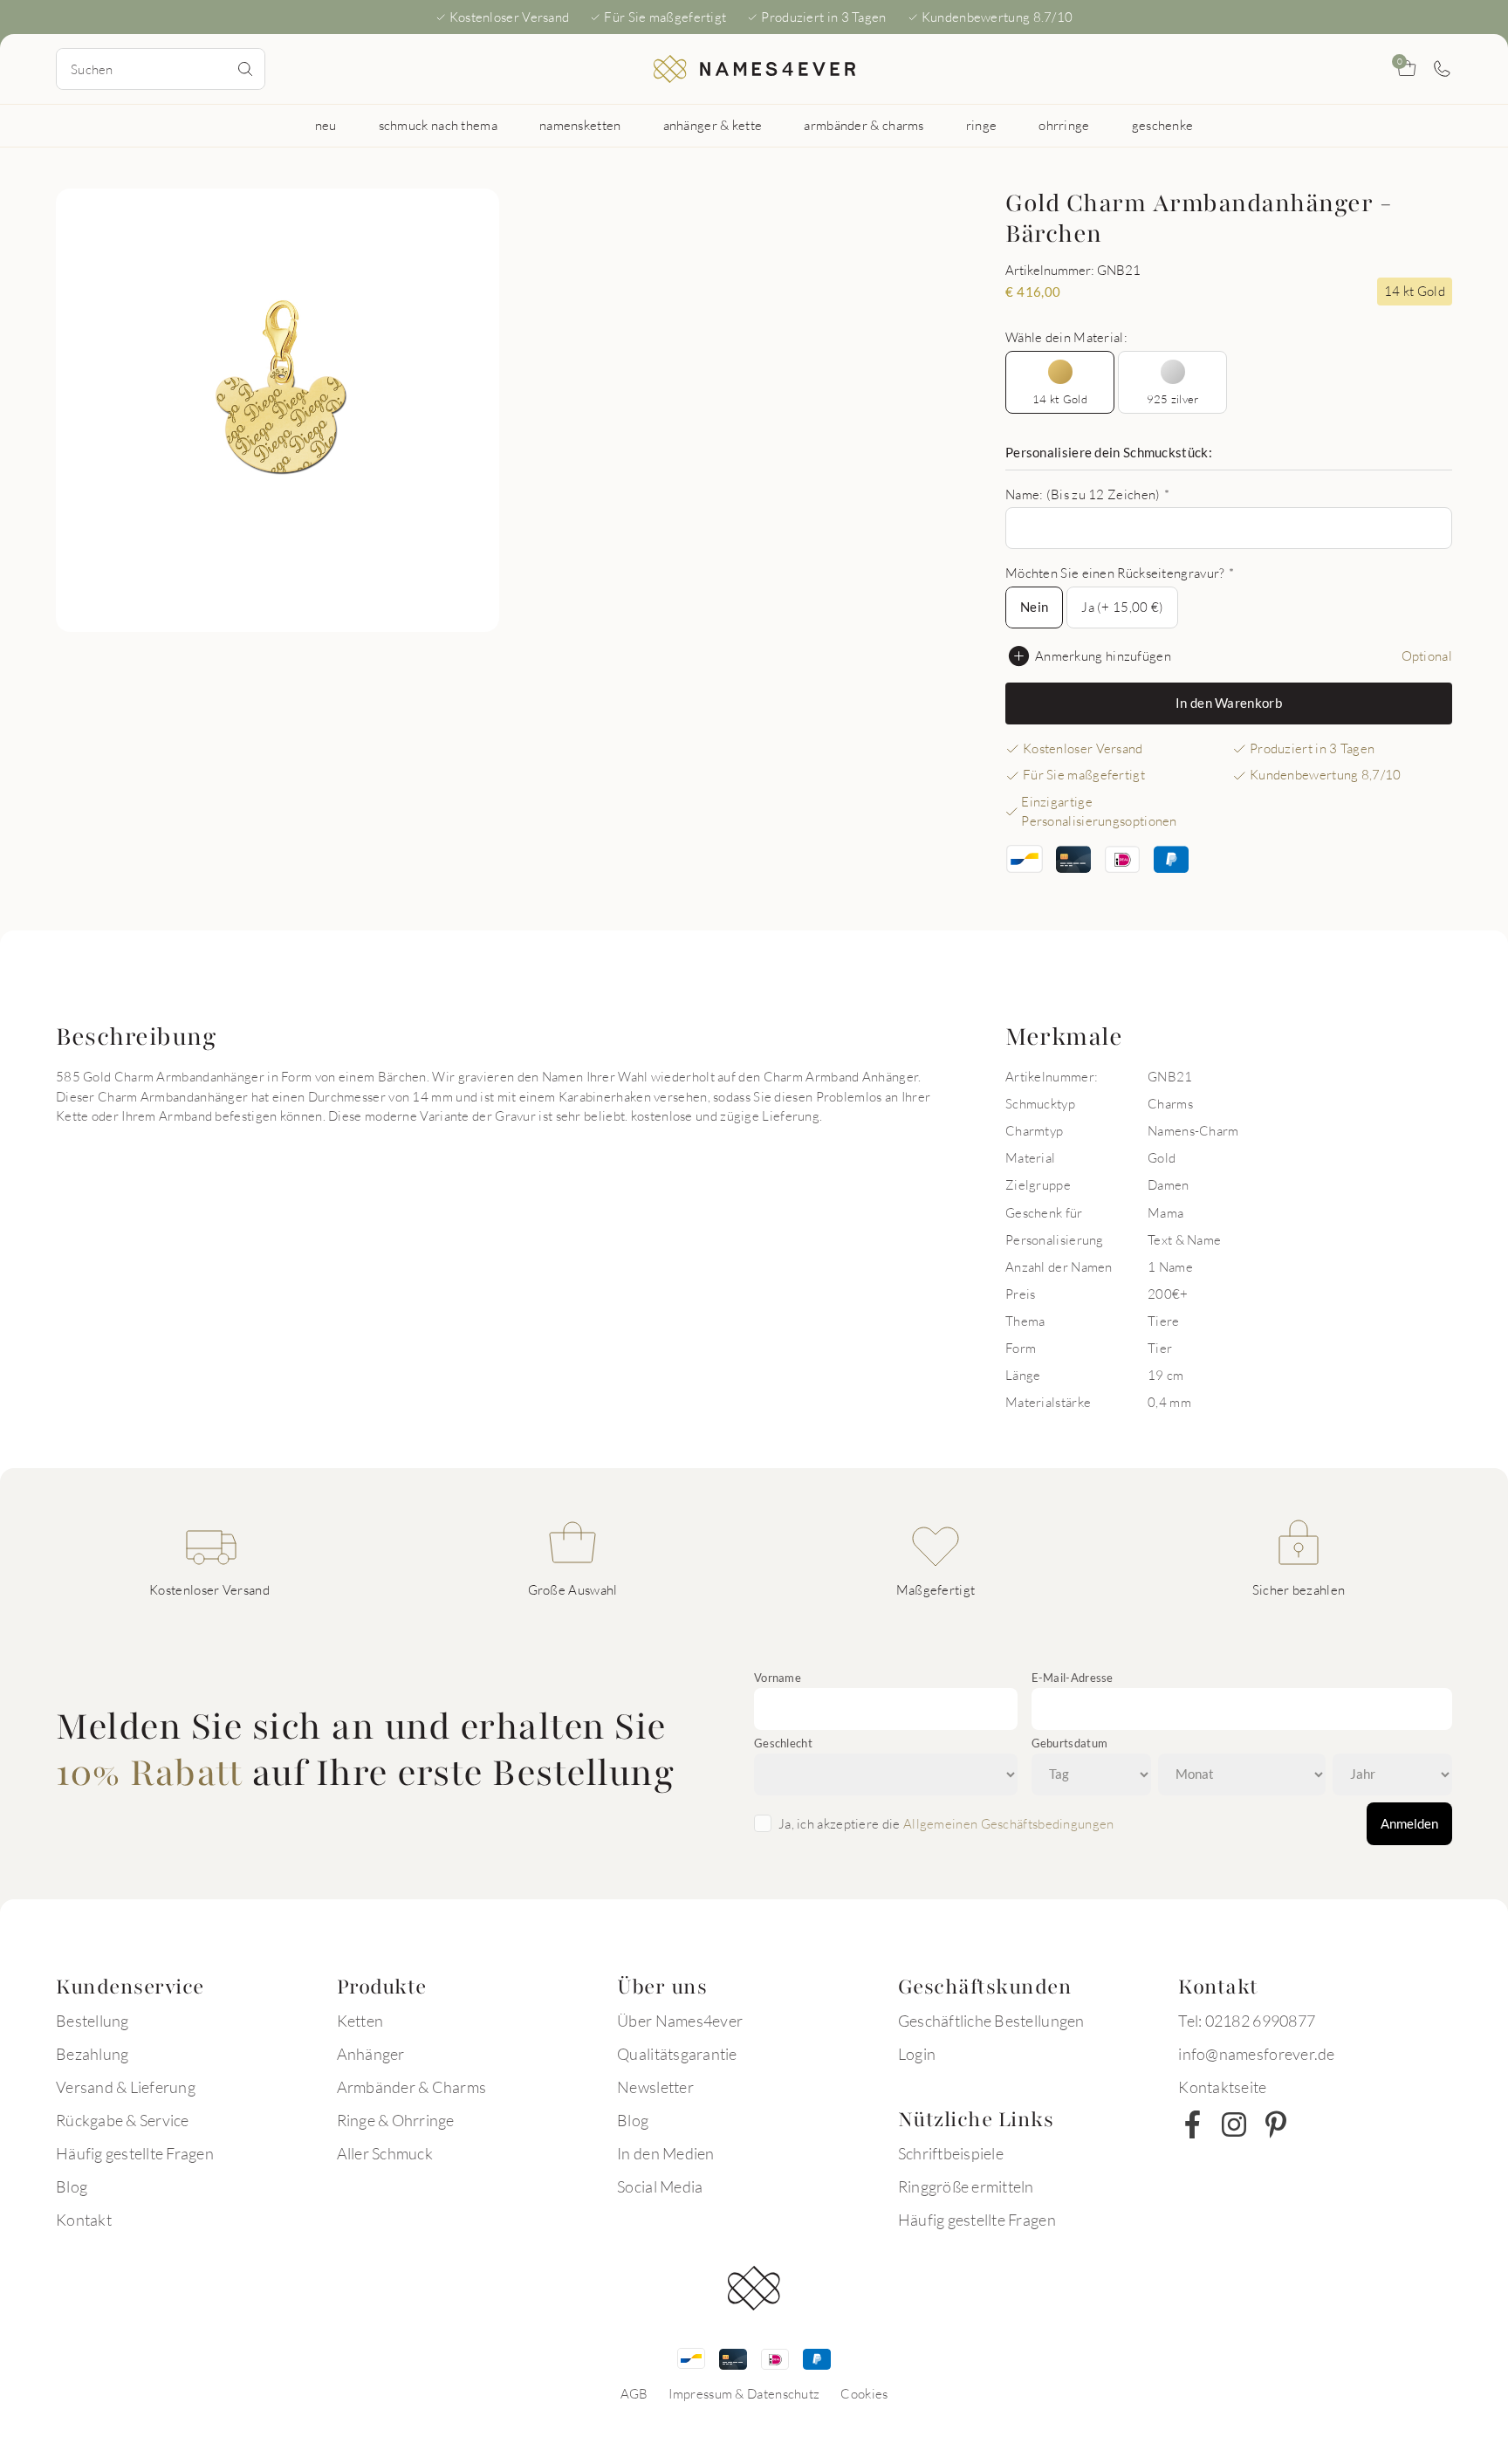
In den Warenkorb (1229, 703)
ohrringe (1064, 125)
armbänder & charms (864, 125)
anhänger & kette (713, 125)
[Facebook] (1192, 2124)
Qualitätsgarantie (677, 2054)
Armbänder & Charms (412, 2087)
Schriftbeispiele (951, 2153)
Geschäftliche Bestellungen (991, 2021)
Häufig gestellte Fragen (135, 2153)
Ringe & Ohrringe (396, 2120)
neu (326, 125)
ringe (982, 125)
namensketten (580, 125)
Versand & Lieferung (126, 2087)
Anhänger (371, 2054)
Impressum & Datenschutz (744, 2393)
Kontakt (84, 2220)
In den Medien (665, 2153)
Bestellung (93, 2021)
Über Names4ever (680, 2021)
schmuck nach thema (438, 125)
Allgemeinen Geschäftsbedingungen (1009, 1823)
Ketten (360, 2021)
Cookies (864, 2393)
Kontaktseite (1222, 2087)
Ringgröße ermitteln (966, 2186)
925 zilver (1173, 399)
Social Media (660, 2186)
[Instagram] (1234, 2124)
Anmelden (1409, 1823)
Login (917, 2054)
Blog (72, 2186)
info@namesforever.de (1256, 2054)
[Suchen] (245, 69)
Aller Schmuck (385, 2153)
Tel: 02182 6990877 (1247, 2021)
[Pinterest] (1276, 2124)
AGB (634, 2393)
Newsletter (655, 2087)
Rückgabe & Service (123, 2120)
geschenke (1163, 125)
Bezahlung (92, 2054)
